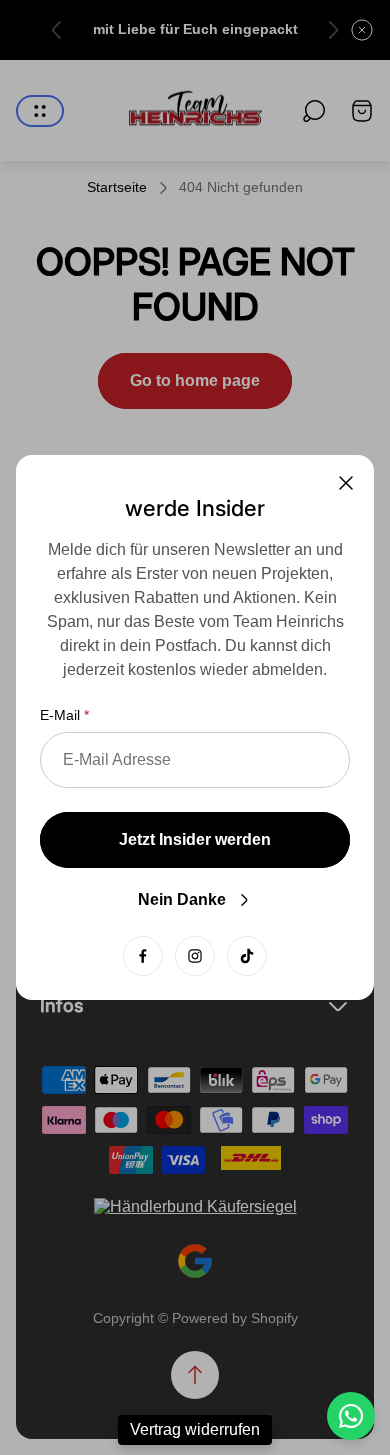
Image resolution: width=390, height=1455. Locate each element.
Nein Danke (182, 899)
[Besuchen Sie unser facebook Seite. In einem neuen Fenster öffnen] (143, 956)
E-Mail (60, 715)
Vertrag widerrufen (195, 1429)
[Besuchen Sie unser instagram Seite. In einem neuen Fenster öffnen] (195, 956)
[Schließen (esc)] (346, 483)
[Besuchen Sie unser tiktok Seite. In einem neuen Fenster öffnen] (247, 956)
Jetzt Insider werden (195, 839)
